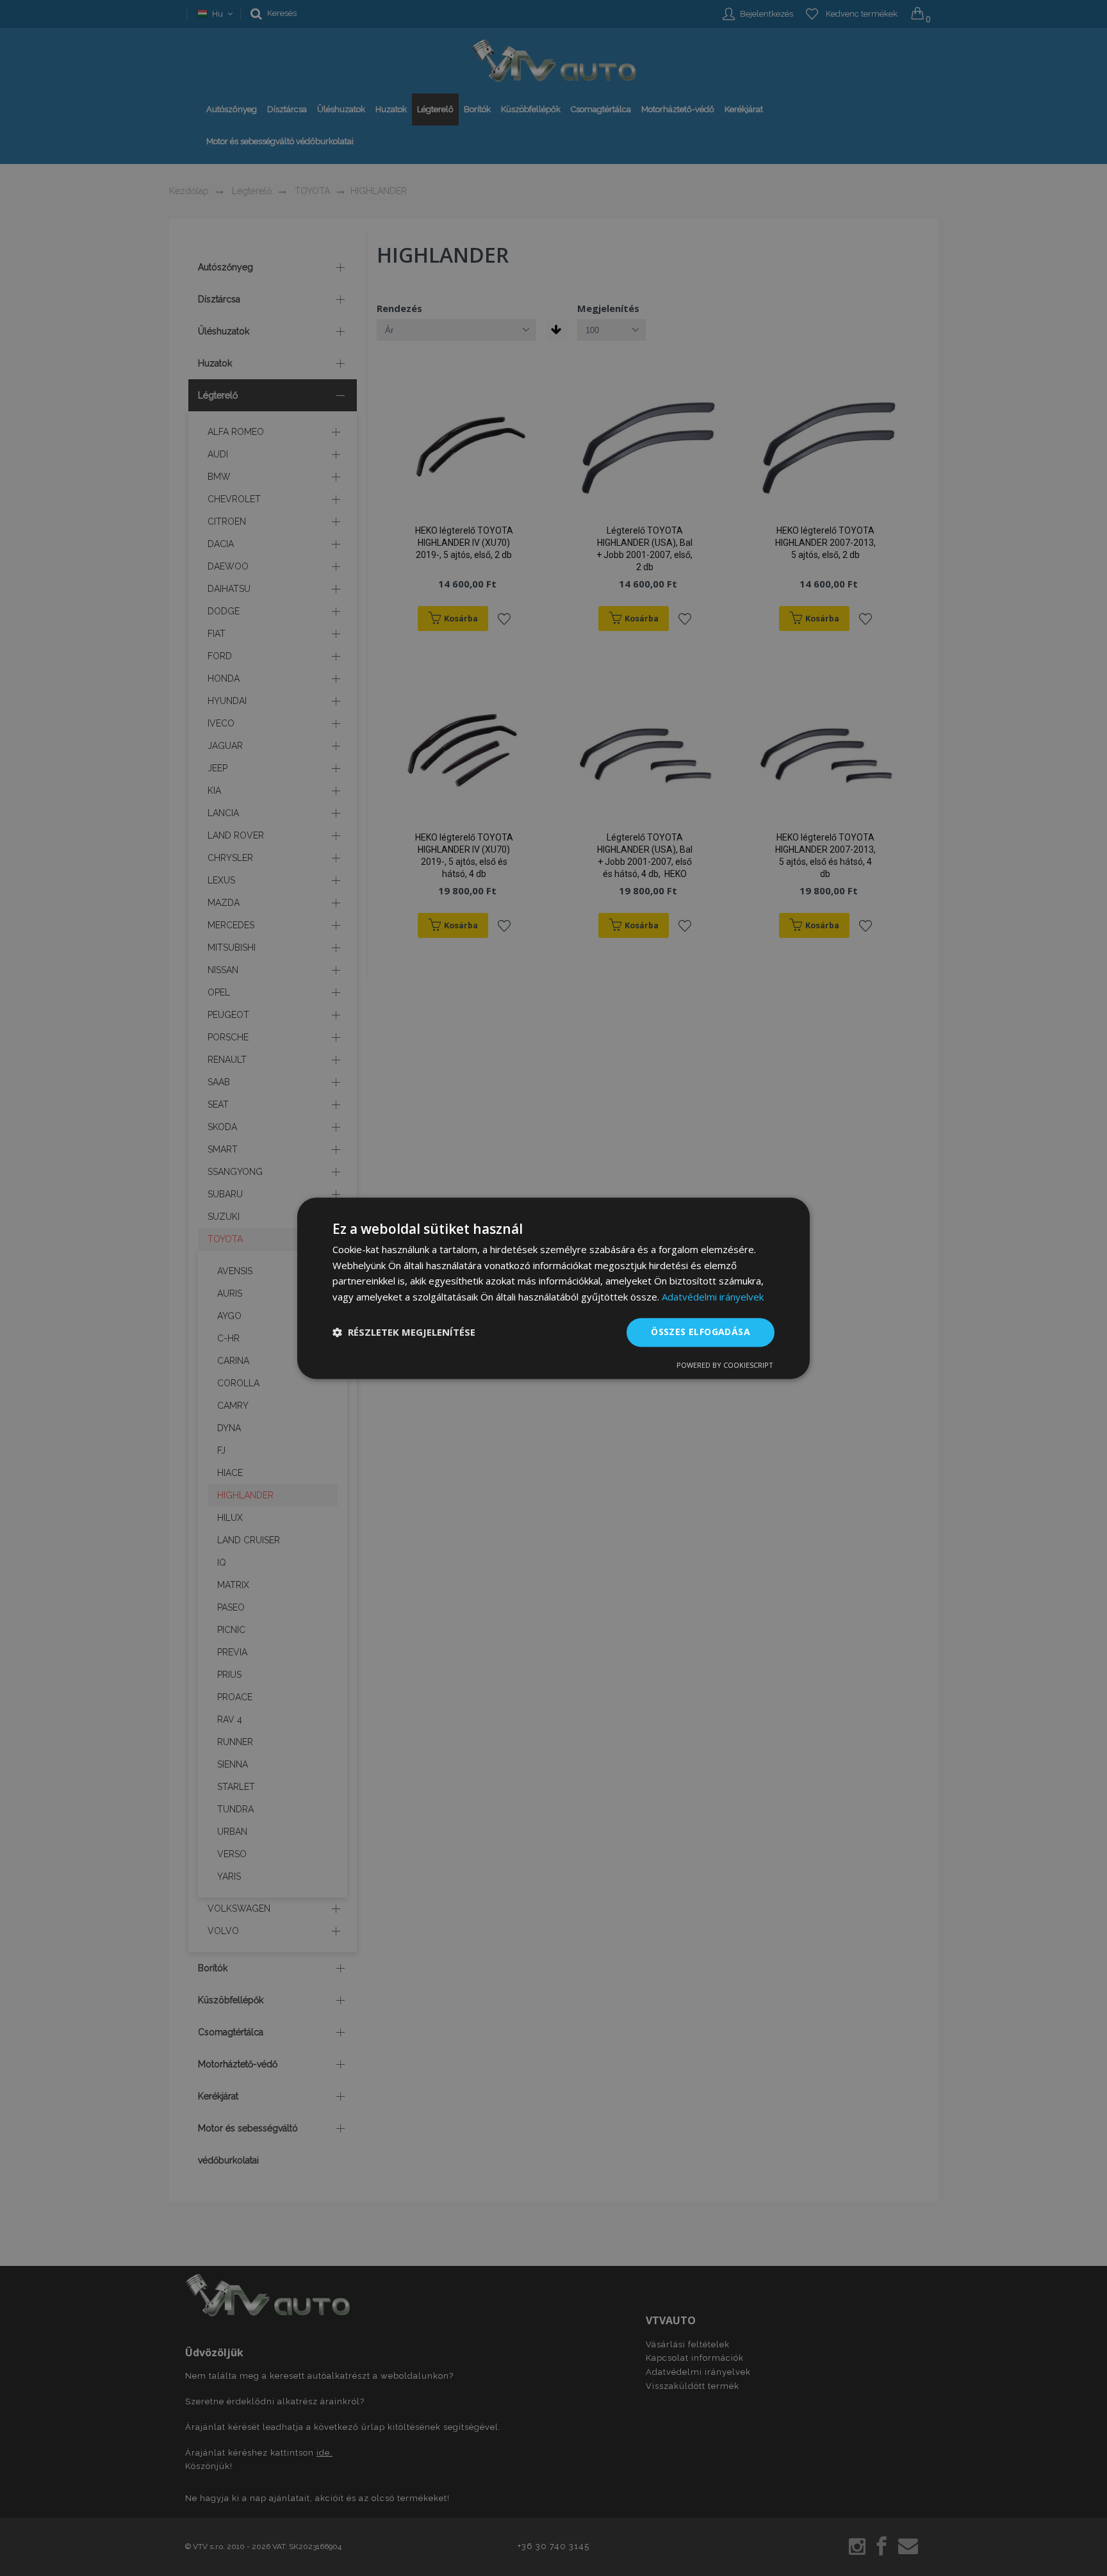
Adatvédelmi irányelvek (713, 1297)
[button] (404, 1333)
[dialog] (553, 1288)
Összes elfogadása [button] (701, 1332)
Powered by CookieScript (725, 1365)
